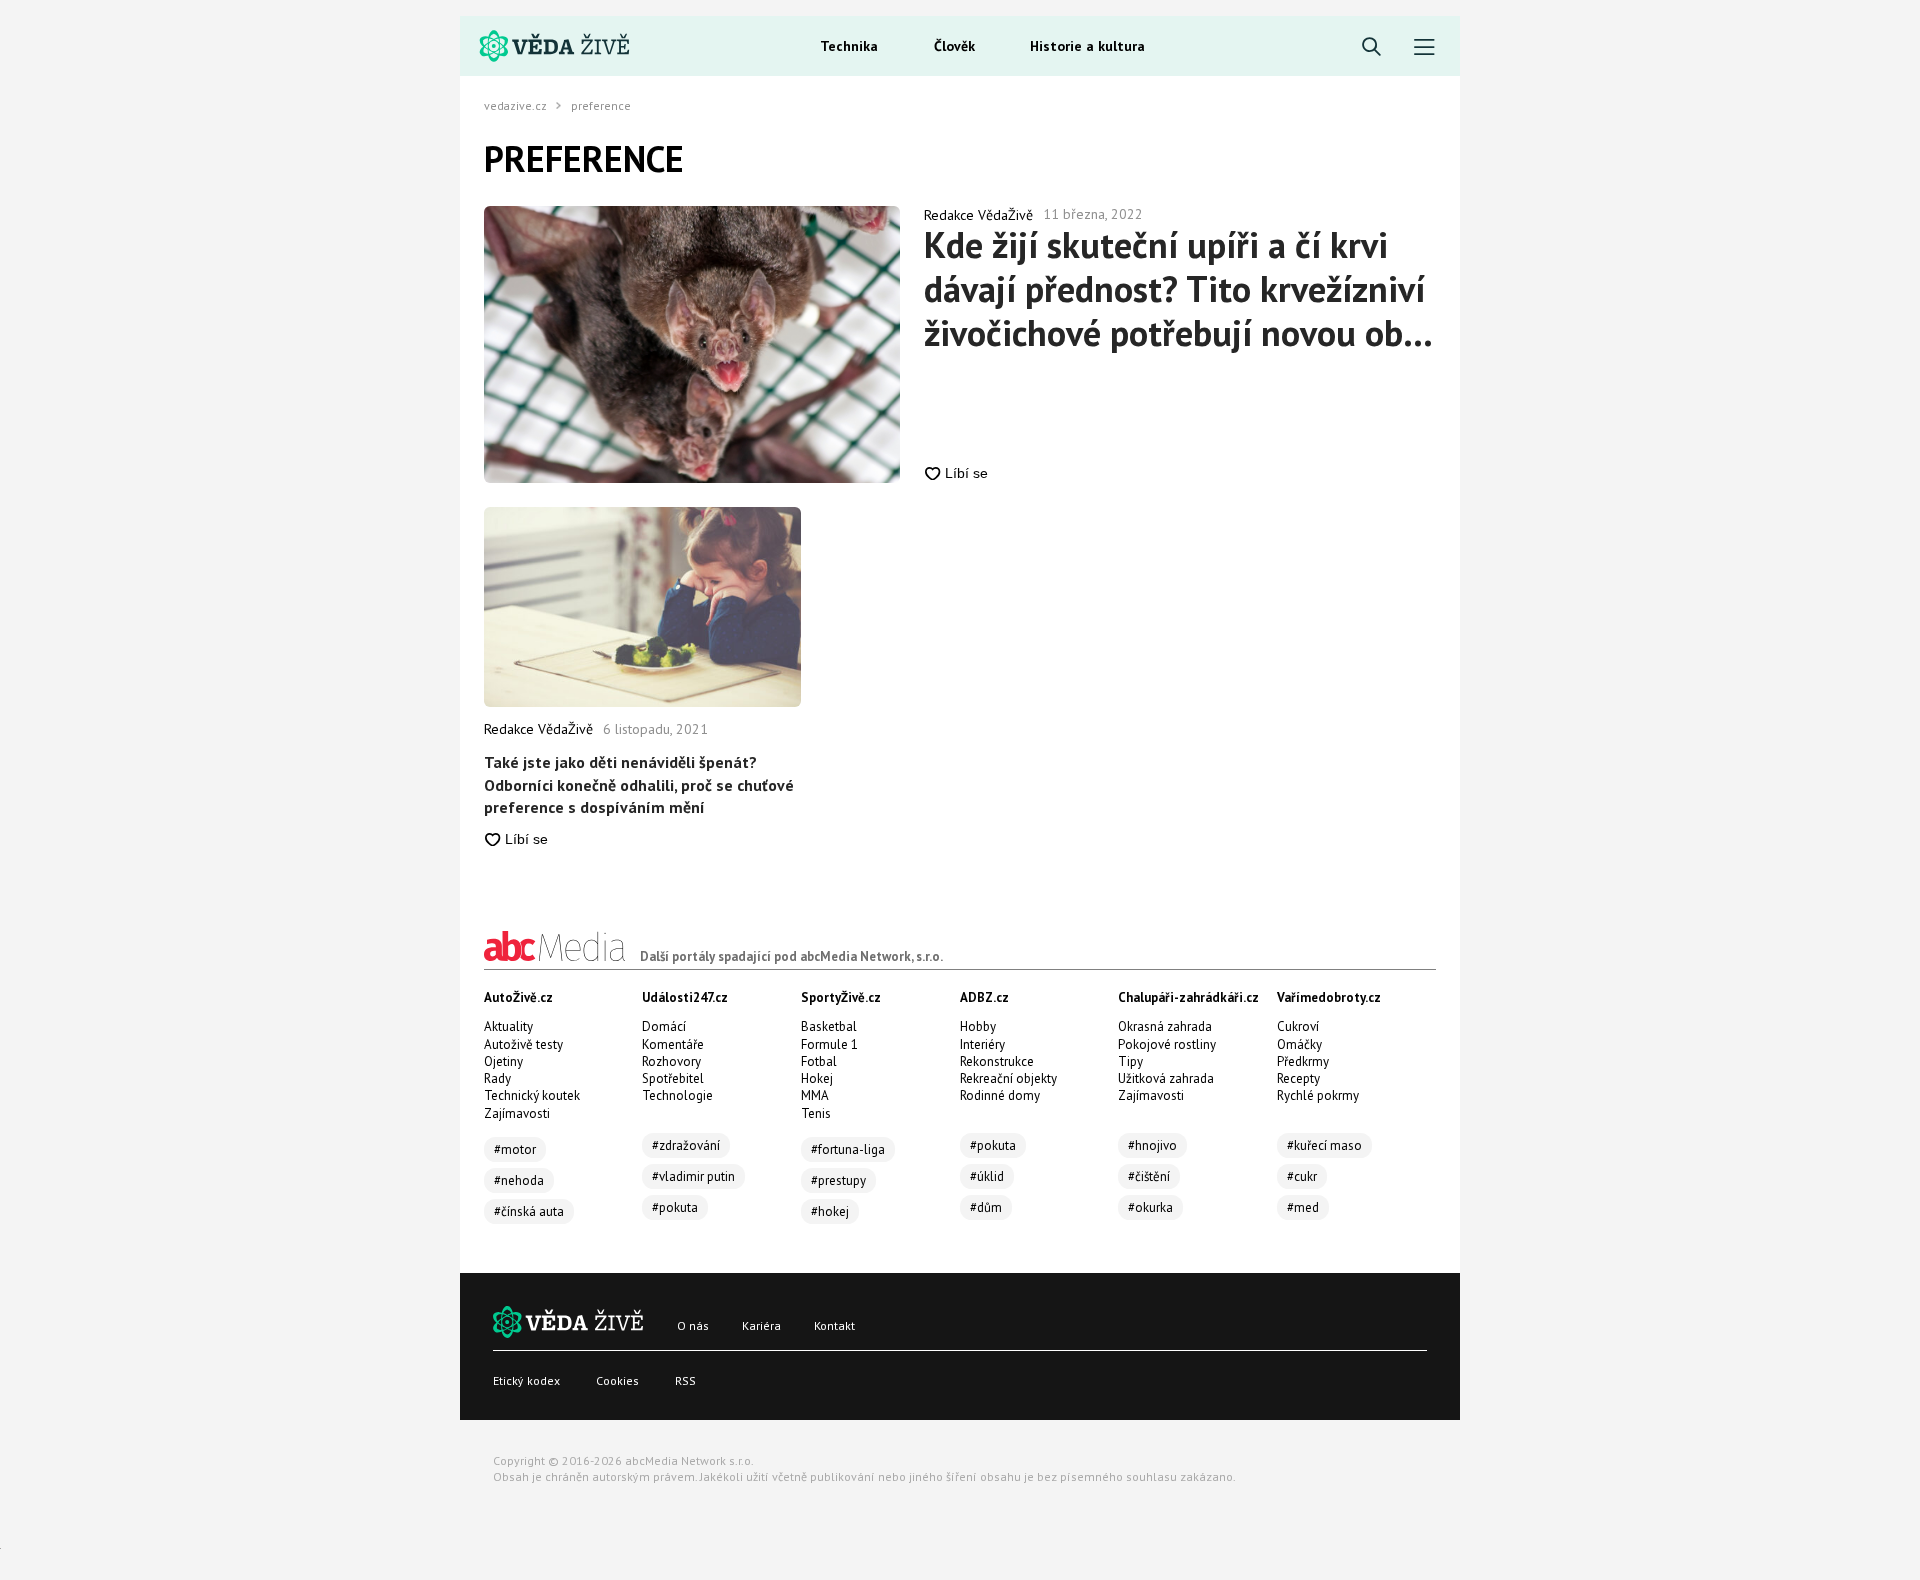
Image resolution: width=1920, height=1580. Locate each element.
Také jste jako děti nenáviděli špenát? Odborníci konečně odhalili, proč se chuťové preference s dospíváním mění (639, 784)
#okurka (1150, 1207)
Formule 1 (829, 1044)
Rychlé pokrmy (1318, 1095)
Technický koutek (532, 1095)
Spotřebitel (673, 1078)
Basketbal (829, 1026)
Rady (497, 1078)
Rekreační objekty (1008, 1078)
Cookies (617, 1380)
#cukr (1302, 1176)
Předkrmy (1303, 1061)
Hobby (978, 1026)
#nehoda (519, 1180)
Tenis (816, 1113)
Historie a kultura (1087, 46)
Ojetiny (503, 1061)
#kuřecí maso (1324, 1145)
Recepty (1298, 1078)
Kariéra (761, 1325)
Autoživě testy (523, 1044)
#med (1303, 1207)
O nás (693, 1325)
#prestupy (838, 1180)
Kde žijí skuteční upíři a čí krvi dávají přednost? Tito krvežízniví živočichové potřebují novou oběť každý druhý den (1179, 289)
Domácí (664, 1026)
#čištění (1149, 1176)
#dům (986, 1207)
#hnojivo (1152, 1145)
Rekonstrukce (997, 1061)
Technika (849, 46)
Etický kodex (526, 1380)
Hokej (817, 1078)
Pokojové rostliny (1167, 1044)
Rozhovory (671, 1061)
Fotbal (819, 1061)
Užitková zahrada (1166, 1078)
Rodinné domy (1000, 1095)
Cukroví (1298, 1026)
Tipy (1130, 1061)
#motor (515, 1149)
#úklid (987, 1176)
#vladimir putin (693, 1176)
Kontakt (834, 1325)
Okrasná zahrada (1165, 1026)
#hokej (830, 1211)
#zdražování (686, 1145)
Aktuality (508, 1026)
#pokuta (675, 1207)
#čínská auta (529, 1211)
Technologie (677, 1095)
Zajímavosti (517, 1113)
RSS (685, 1380)
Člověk (954, 46)
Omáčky (1299, 1044)
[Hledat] (1371, 47)
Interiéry (982, 1044)
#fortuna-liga (848, 1149)
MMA (815, 1095)
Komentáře (673, 1044)
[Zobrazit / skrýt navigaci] (1424, 47)
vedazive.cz (515, 106)
